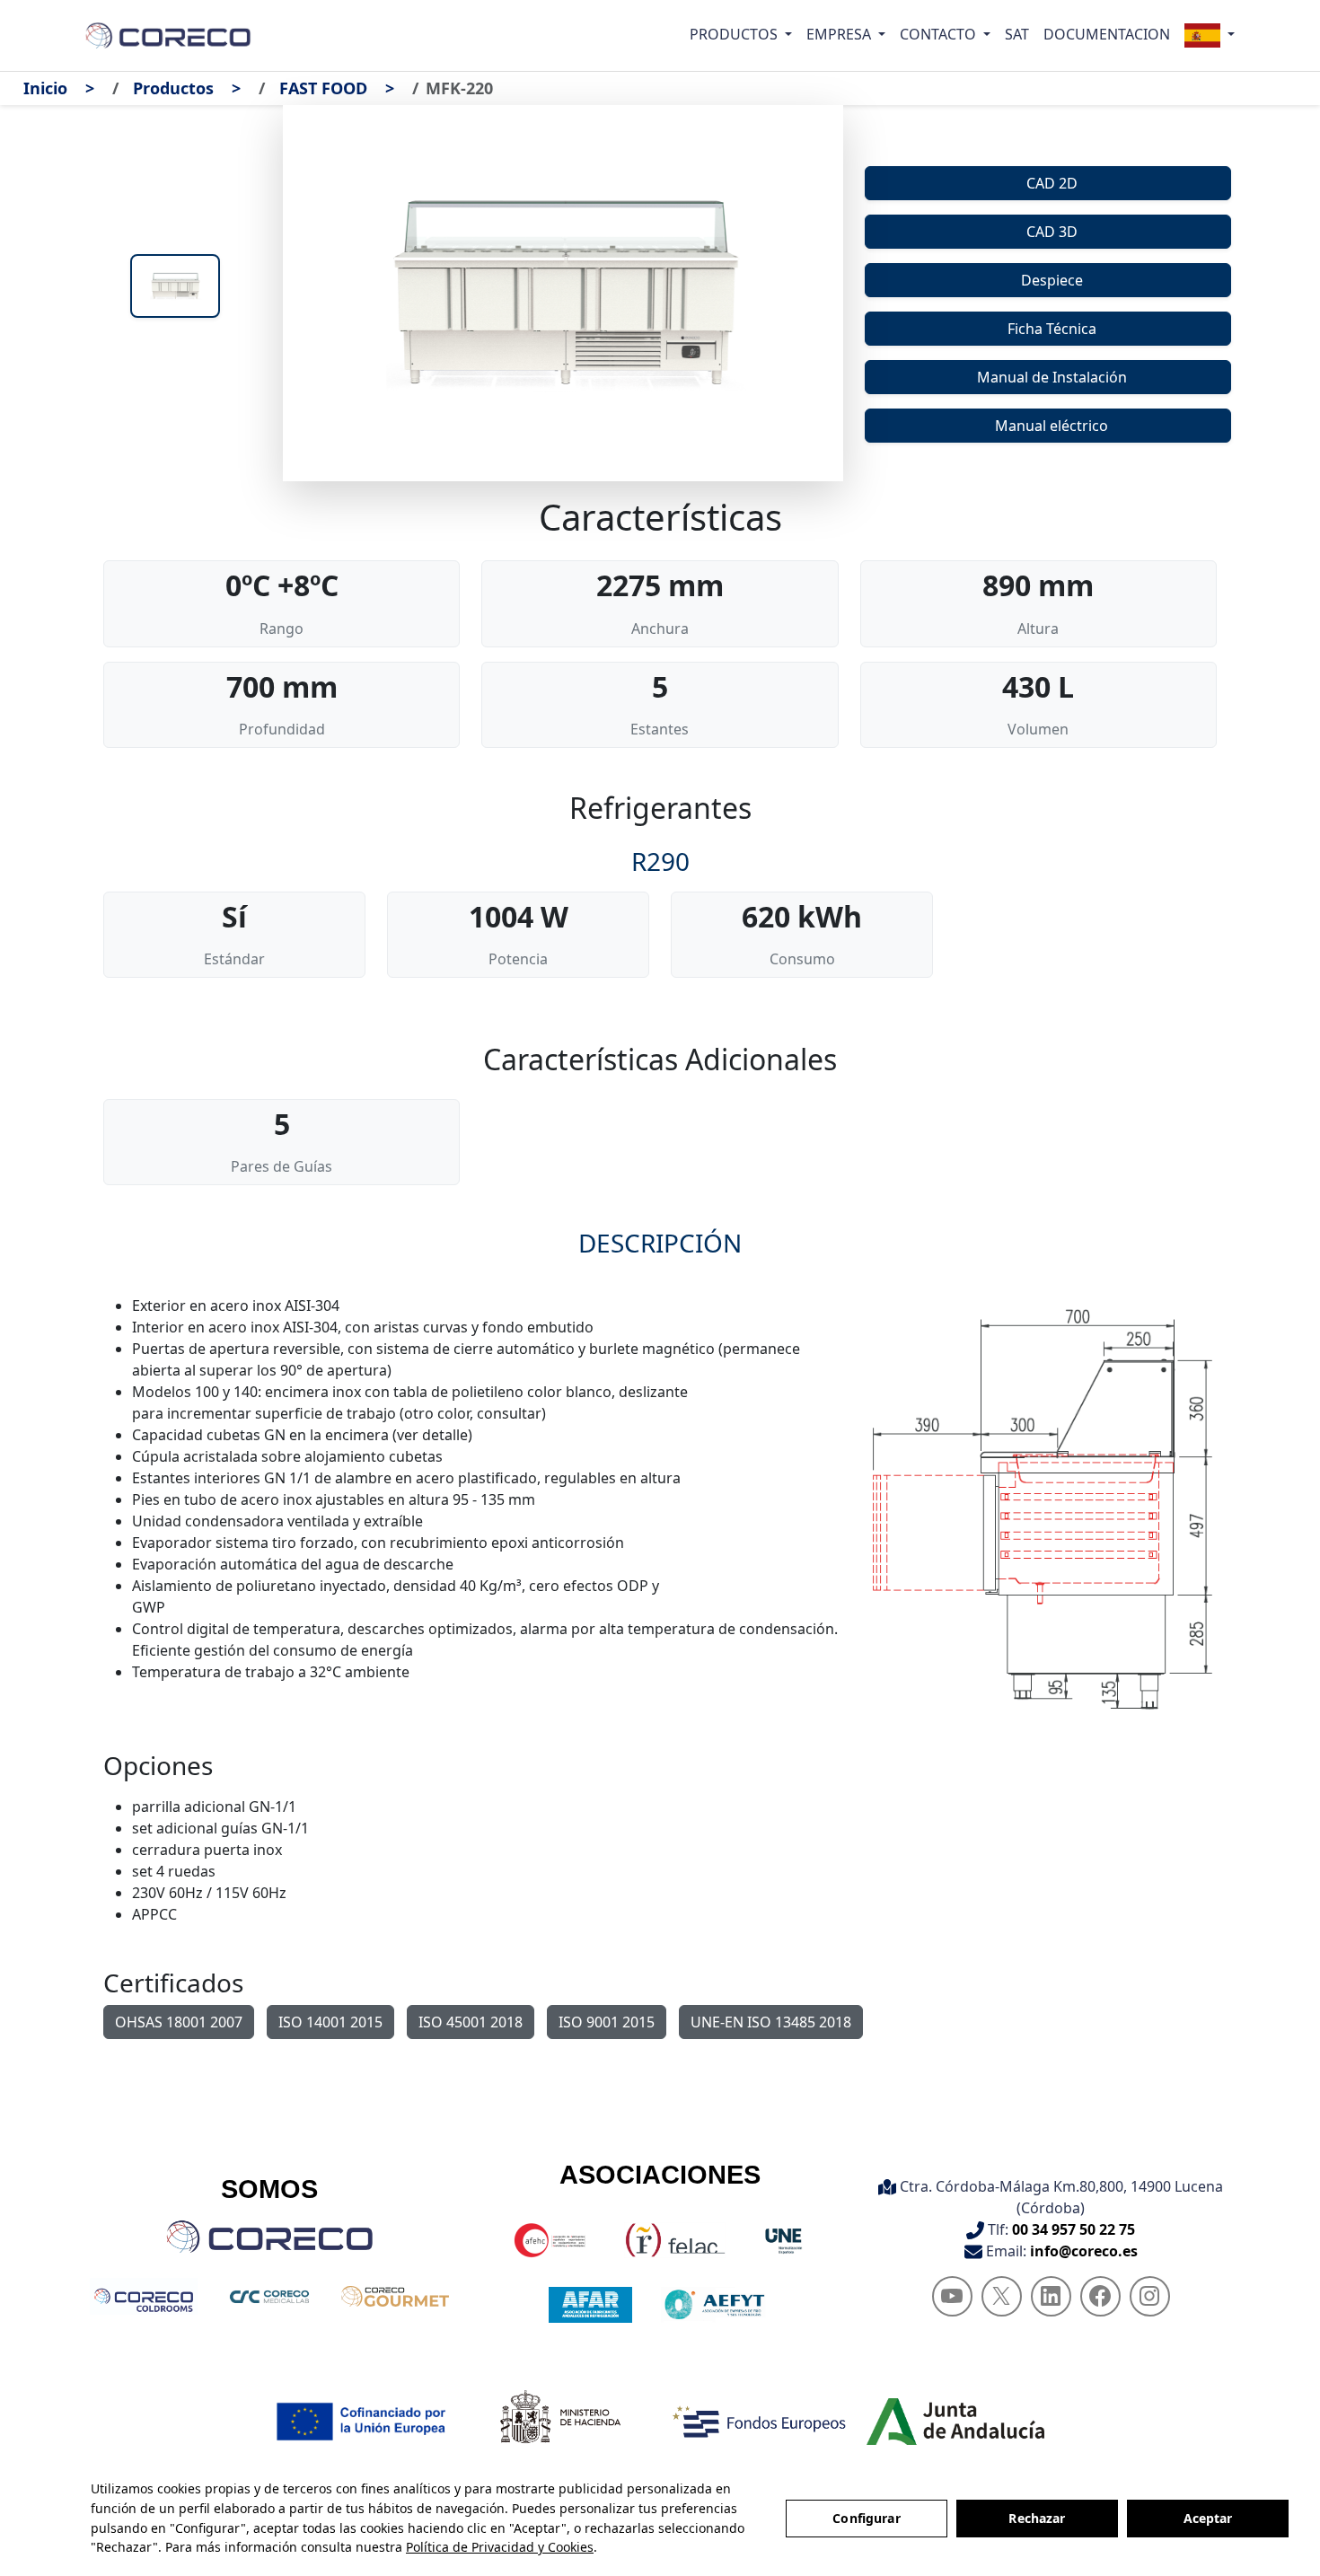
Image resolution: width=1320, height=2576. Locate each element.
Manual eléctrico (1052, 426)
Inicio (45, 88)
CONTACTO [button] (940, 34)
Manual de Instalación (1052, 377)
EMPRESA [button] (840, 34)
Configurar (866, 2518)
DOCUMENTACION (1107, 34)
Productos (173, 88)
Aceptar (1208, 2518)
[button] (1210, 35)
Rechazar (1037, 2518)
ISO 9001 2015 (607, 2022)
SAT (1017, 34)
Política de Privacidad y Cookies (500, 2547)
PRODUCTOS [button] (735, 34)
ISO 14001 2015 (330, 2022)
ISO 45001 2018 (471, 2022)
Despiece (1052, 280)
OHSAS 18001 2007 (179, 2022)
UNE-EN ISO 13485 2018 (771, 2022)
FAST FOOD (323, 88)
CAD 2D (1052, 183)
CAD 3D (1052, 232)
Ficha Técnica (1052, 329)
